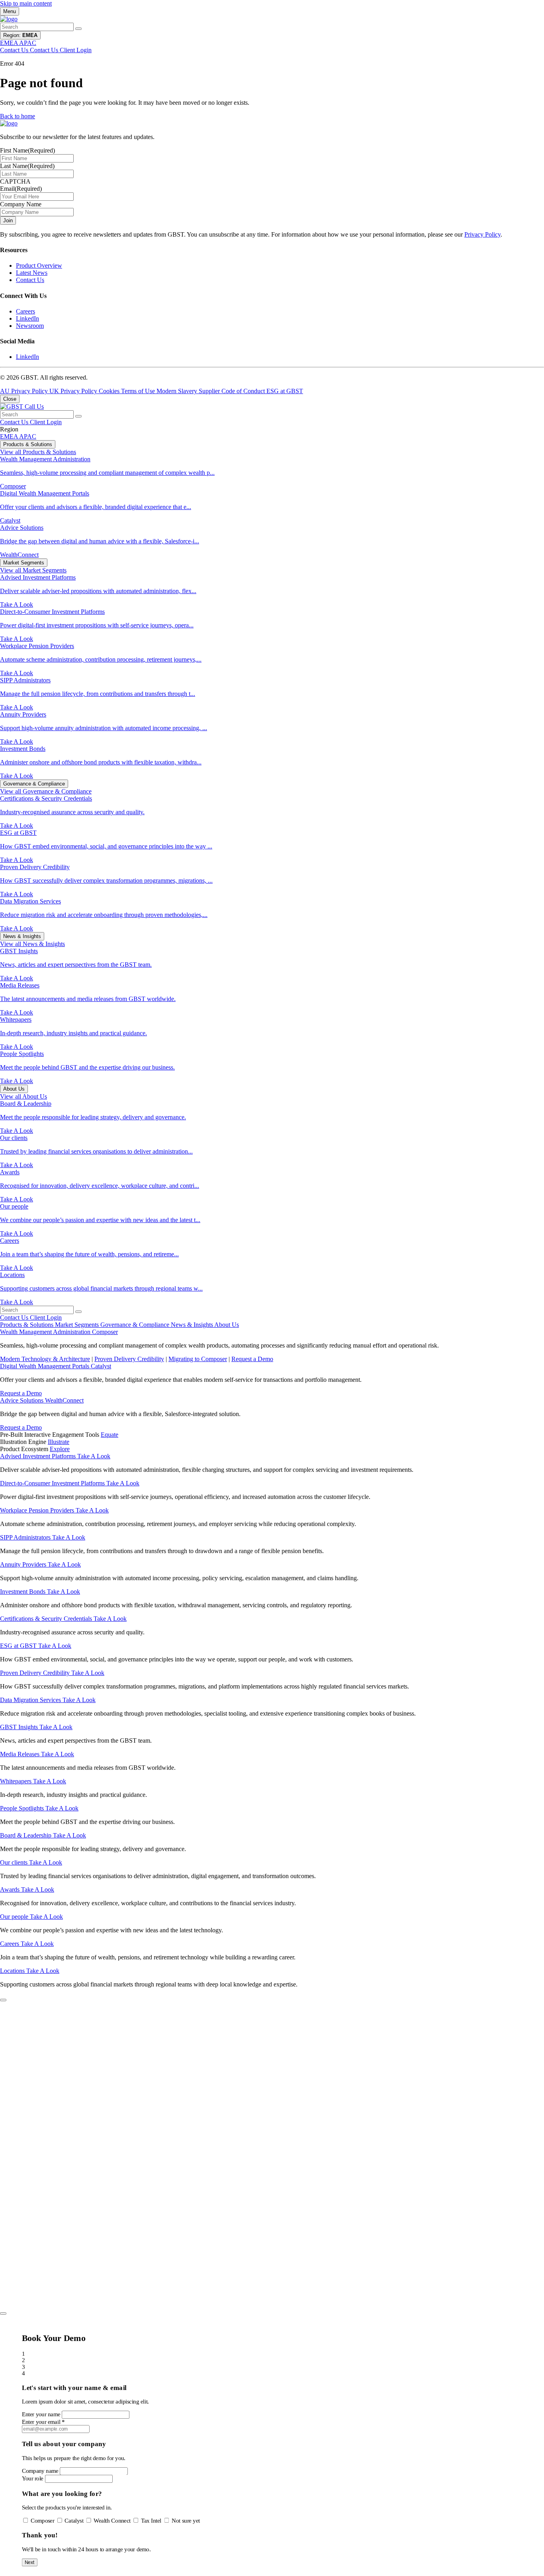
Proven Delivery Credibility (129, 1359)
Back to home (18, 116)
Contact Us (30, 280)
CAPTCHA (15, 181)
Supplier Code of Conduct (233, 391)
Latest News (32, 273)
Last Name (27, 166)
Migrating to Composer (198, 1359)
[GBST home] (9, 19)
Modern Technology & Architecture (45, 1359)
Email (21, 189)
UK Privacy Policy (74, 391)
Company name (40, 2471)
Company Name (21, 204)
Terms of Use (139, 391)
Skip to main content (26, 3)
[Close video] (3, 2000)
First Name (27, 150)
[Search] (78, 29)
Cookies (110, 391)
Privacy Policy (482, 234)
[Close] (3, 2314)
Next (30, 2562)
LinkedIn (27, 318)
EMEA (10, 436)
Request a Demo (252, 1359)
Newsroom (30, 326)
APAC (28, 436)
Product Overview (39, 265)
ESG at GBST (285, 391)
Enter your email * (43, 2422)
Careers (25, 311)
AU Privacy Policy (25, 391)
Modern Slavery (178, 391)
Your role (33, 2478)
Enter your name (41, 2414)
